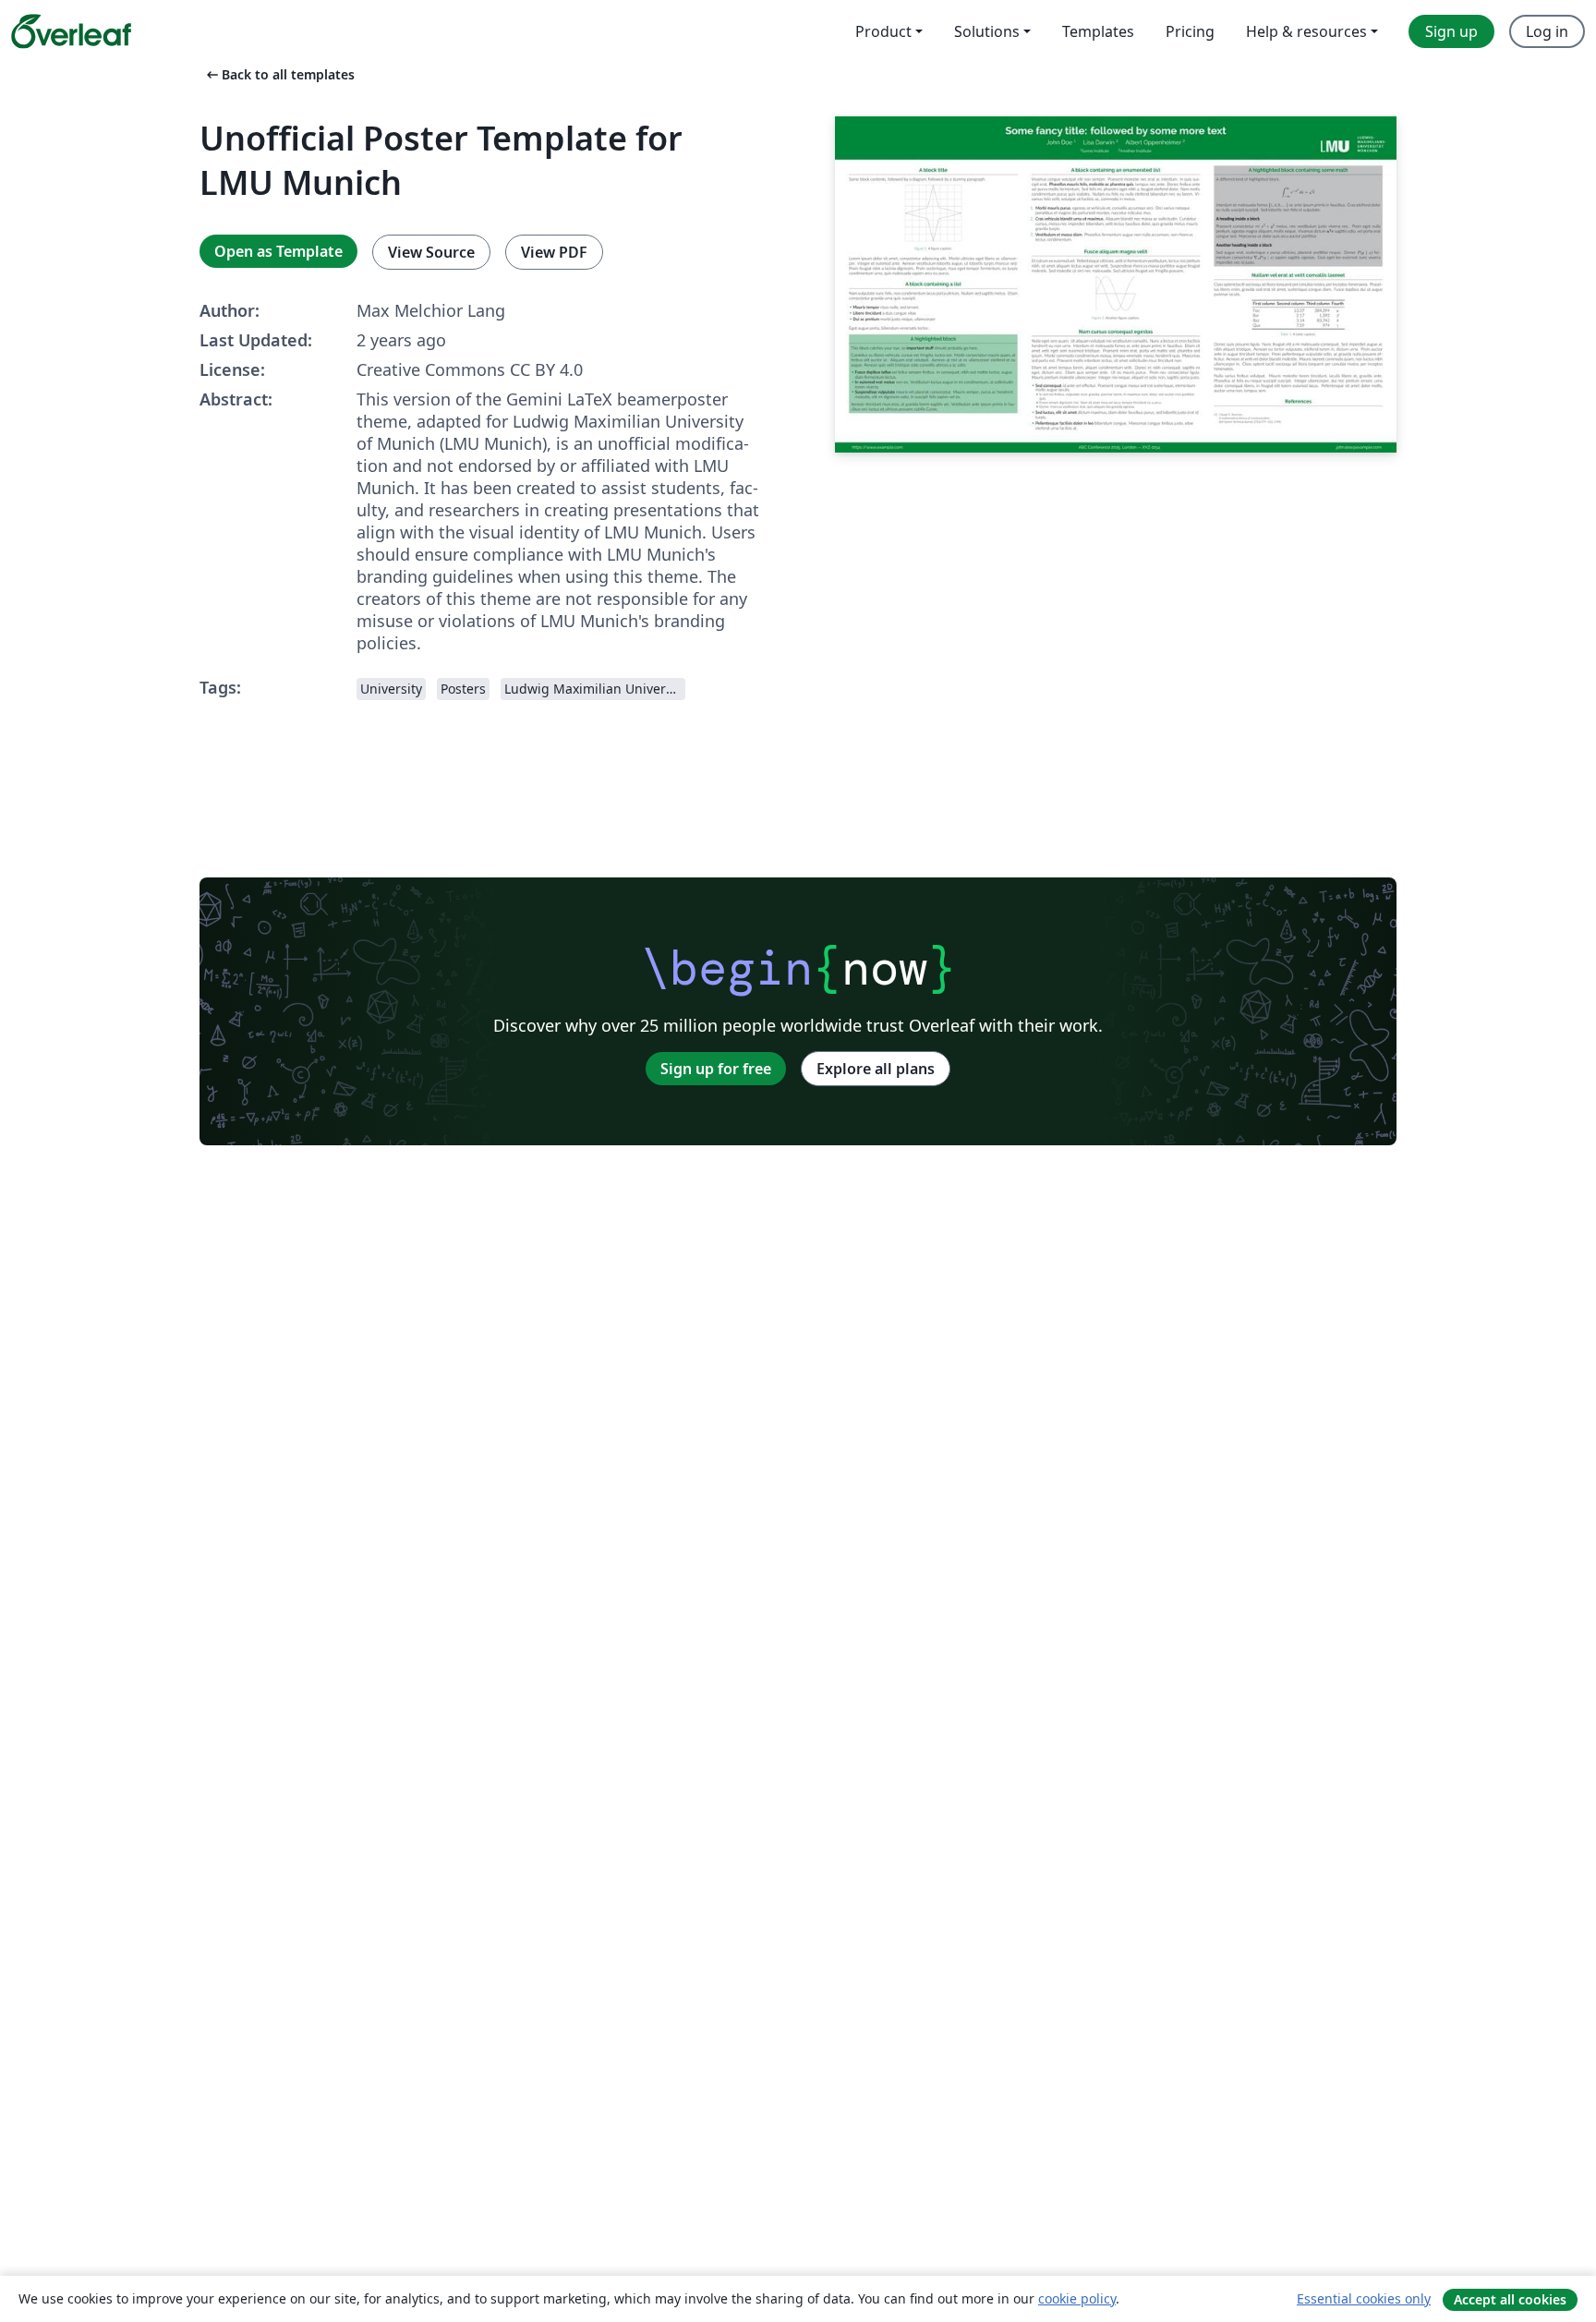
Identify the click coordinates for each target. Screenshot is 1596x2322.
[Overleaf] (71, 31)
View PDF (554, 252)
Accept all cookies (1510, 2299)
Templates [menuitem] (1098, 31)
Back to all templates (279, 74)
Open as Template (278, 251)
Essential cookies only (1364, 2298)
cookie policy (1077, 2298)
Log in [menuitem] (1547, 31)
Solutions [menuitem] (987, 31)
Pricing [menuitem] (1190, 31)
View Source (431, 252)
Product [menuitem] (883, 31)
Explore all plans (876, 1069)
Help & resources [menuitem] (1306, 31)
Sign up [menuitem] (1451, 31)
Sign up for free (716, 1069)
